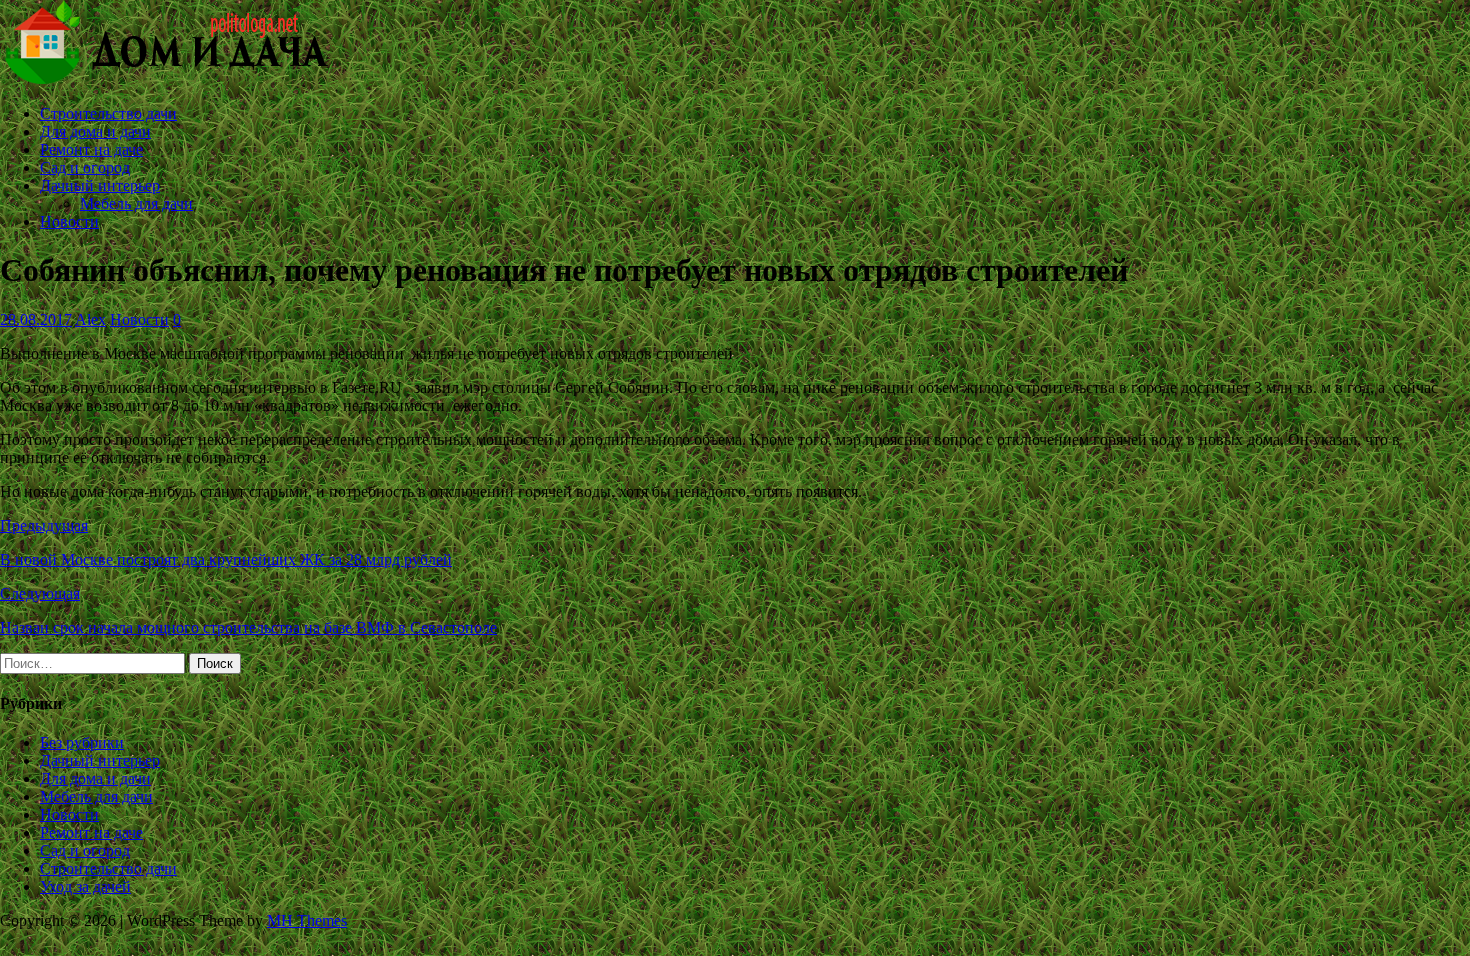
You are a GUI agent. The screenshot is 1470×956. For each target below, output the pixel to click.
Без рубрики (82, 742)
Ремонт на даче (91, 149)
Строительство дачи (108, 113)
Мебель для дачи (136, 203)
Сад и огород (85, 167)
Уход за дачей (85, 886)
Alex (90, 319)
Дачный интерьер (100, 185)
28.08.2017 (36, 319)
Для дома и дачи (95, 131)
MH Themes (307, 920)
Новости (69, 221)
